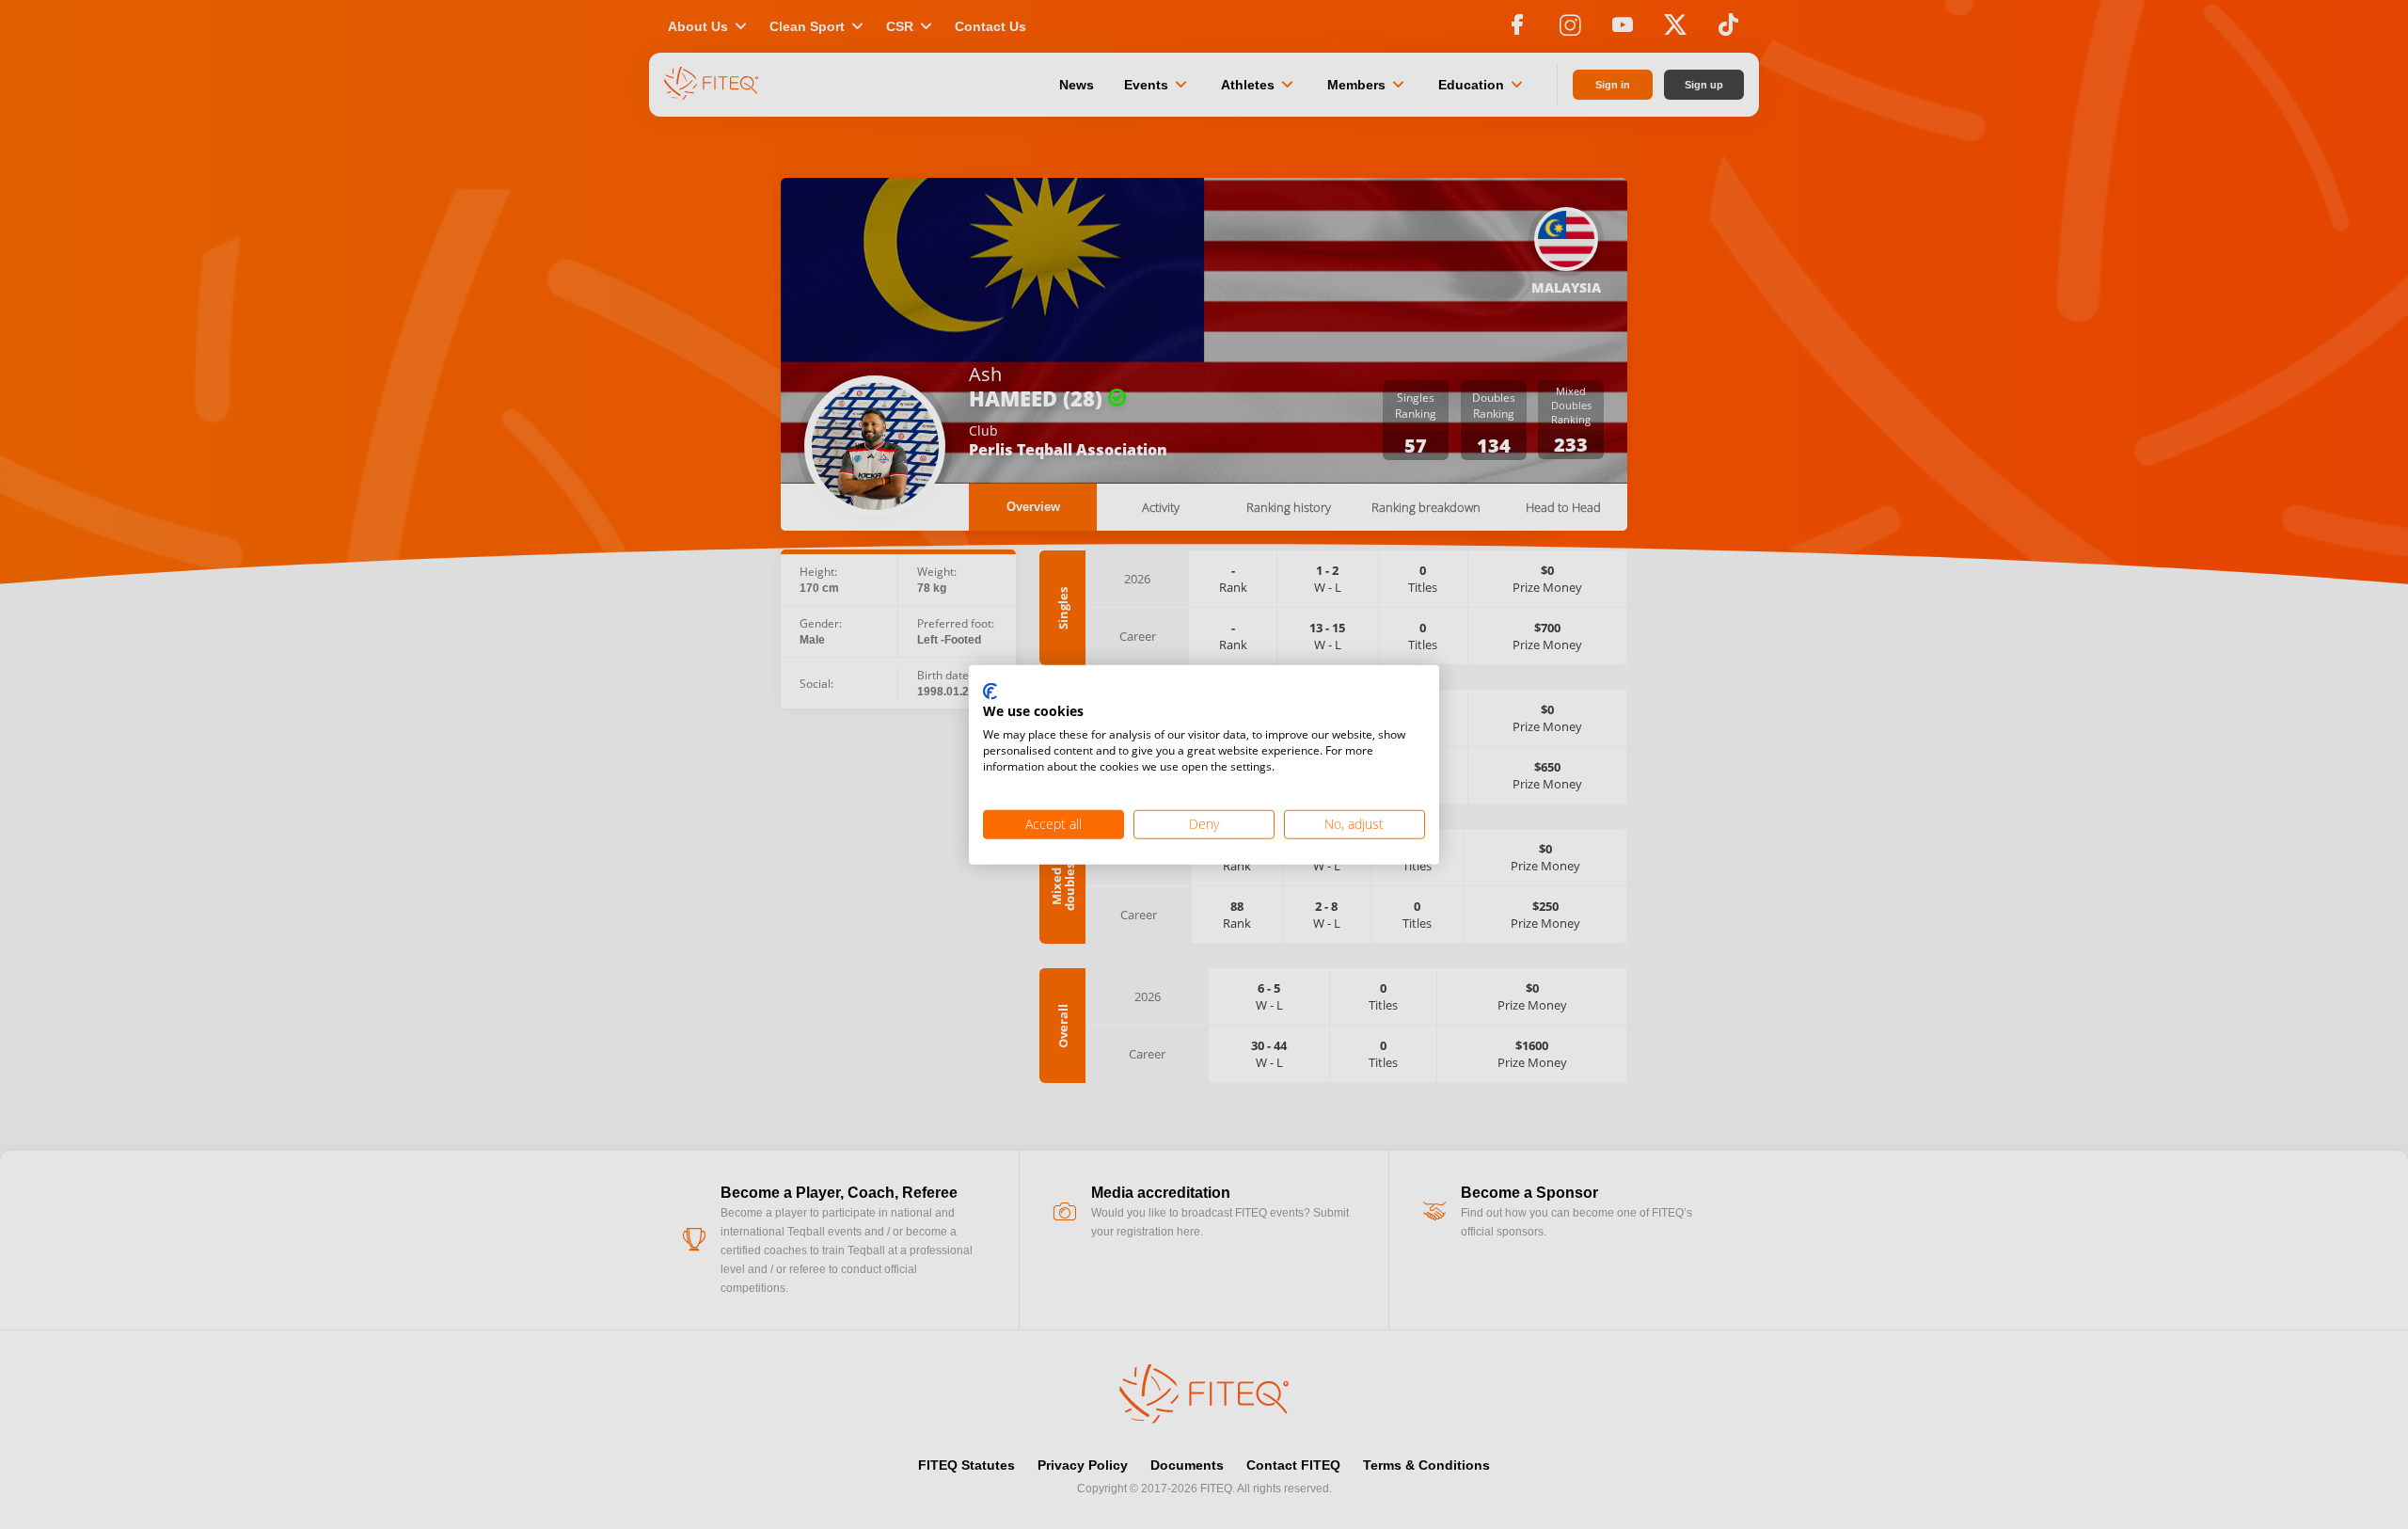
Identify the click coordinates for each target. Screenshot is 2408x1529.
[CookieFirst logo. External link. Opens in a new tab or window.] (990, 692)
